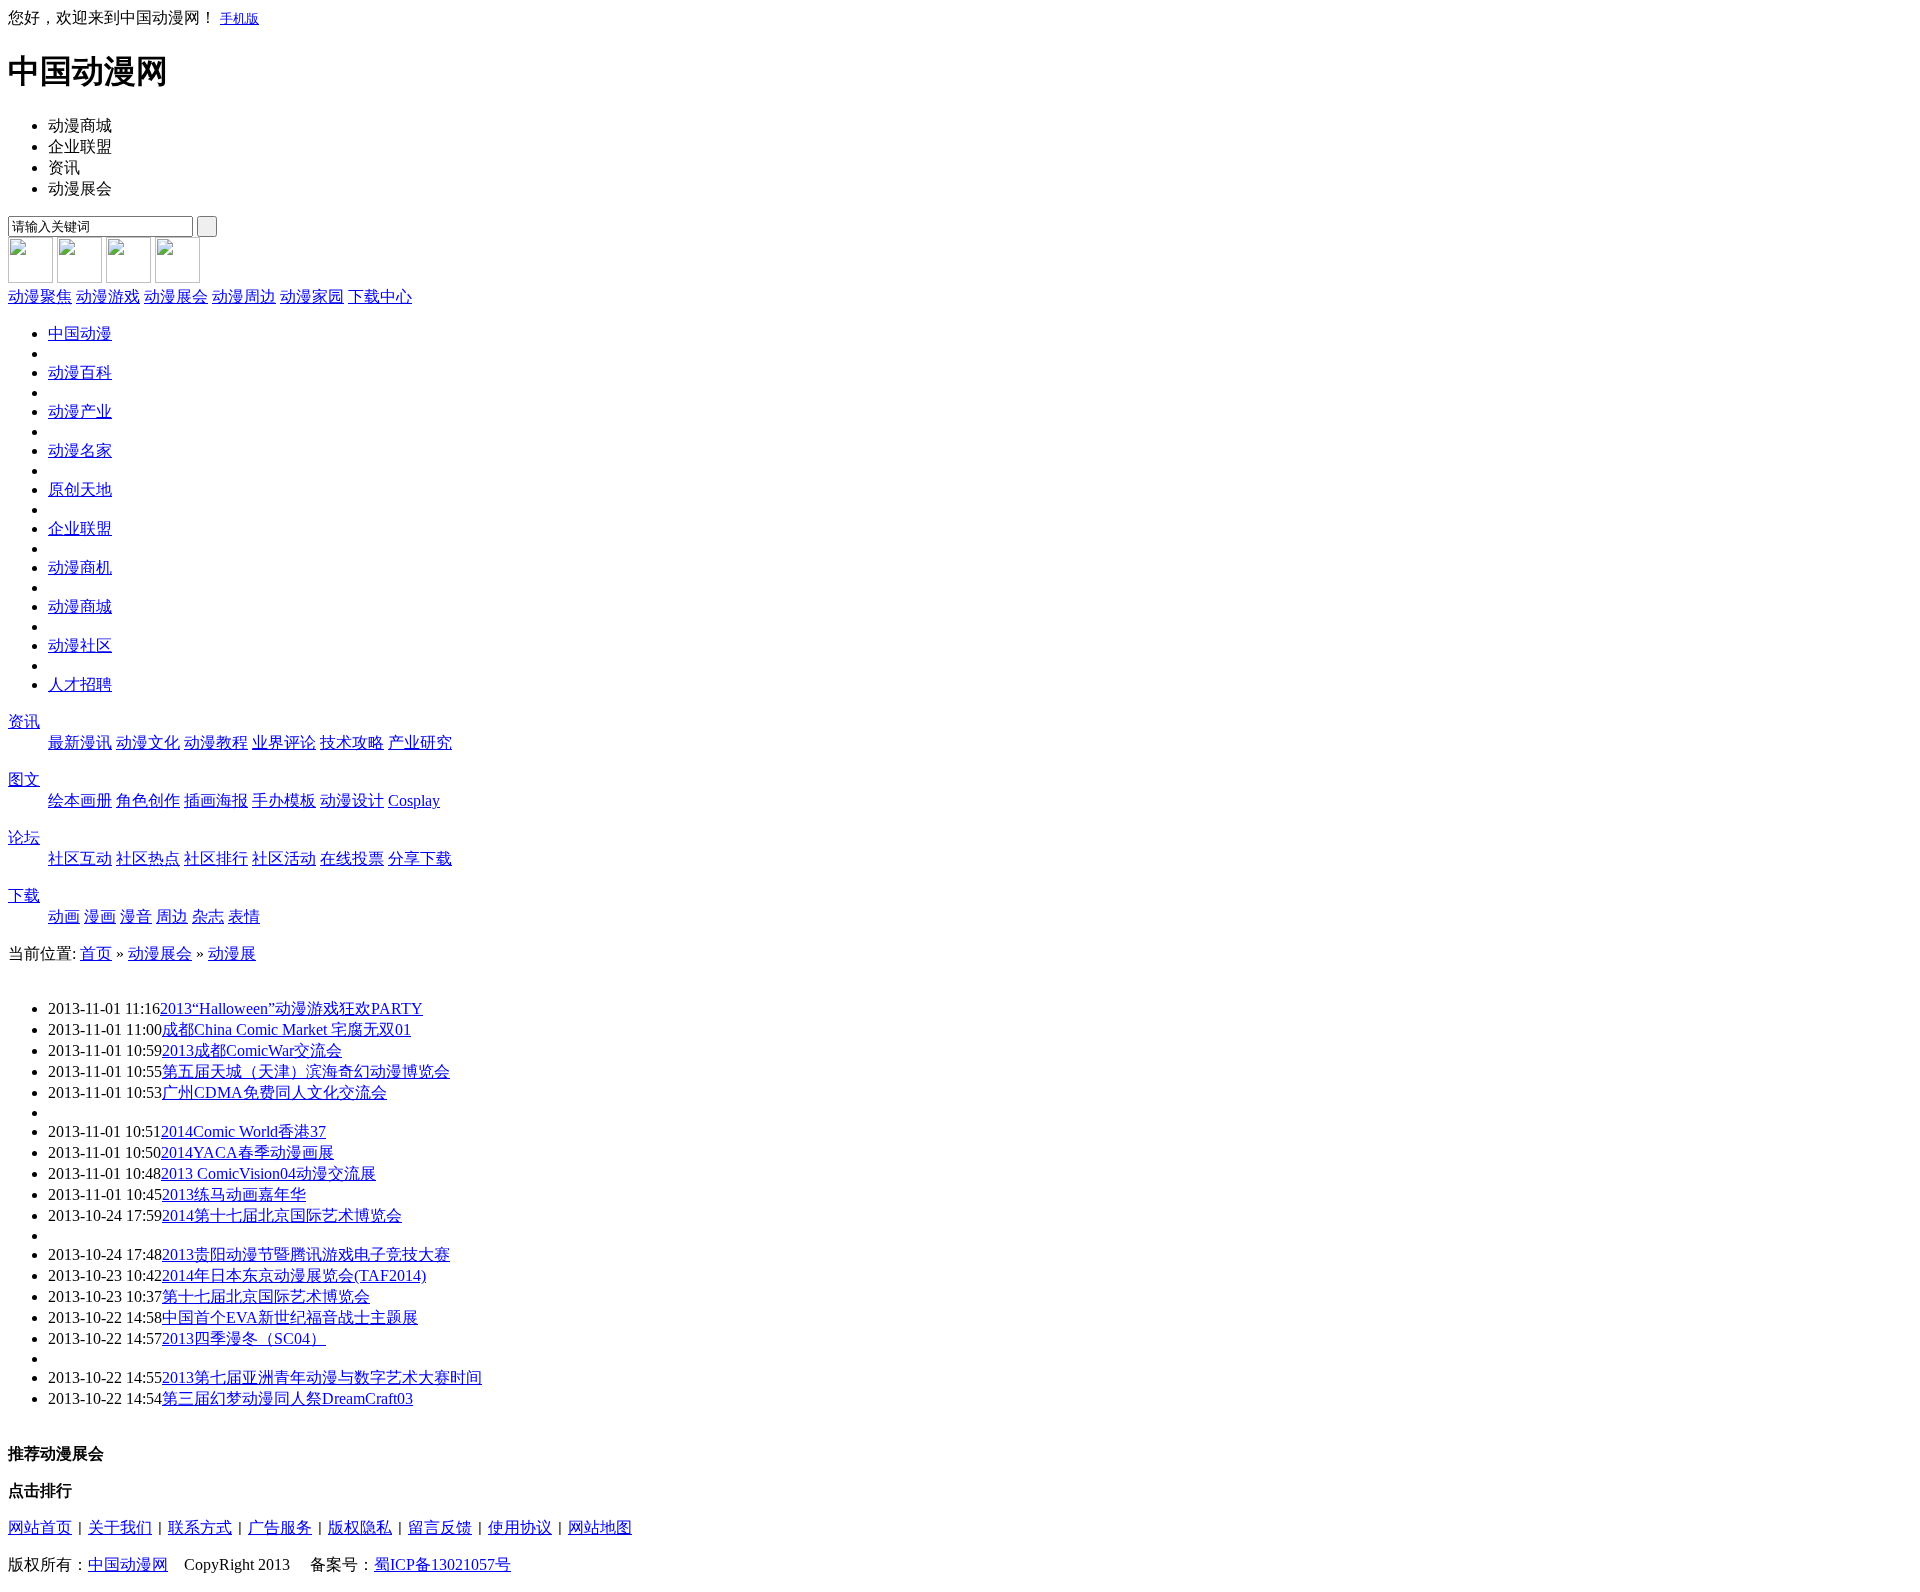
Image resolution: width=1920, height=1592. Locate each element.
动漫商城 (80, 606)
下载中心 (380, 296)
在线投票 (352, 858)
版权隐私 (360, 1527)
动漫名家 (80, 450)
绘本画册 (80, 800)
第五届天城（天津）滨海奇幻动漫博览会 (306, 1071)
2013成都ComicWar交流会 (252, 1050)
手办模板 (284, 800)
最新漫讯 (80, 742)
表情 (244, 916)
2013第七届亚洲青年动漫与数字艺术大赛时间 (322, 1377)
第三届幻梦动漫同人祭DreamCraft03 (287, 1398)
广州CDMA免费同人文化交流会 (274, 1092)
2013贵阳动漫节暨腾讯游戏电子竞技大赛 (306, 1254)
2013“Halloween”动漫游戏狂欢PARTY (291, 1008)
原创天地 (80, 489)
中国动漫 (80, 333)
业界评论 (284, 742)
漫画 (100, 916)
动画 (64, 916)
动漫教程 (216, 742)
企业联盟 (80, 528)
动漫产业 (80, 411)
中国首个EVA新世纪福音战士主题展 (290, 1317)
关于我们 (120, 1527)
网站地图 (600, 1527)
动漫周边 (244, 296)
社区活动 (284, 858)
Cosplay (414, 800)
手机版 (239, 18)
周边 (172, 916)
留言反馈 (440, 1527)
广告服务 (280, 1527)
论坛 (24, 837)
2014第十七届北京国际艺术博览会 (282, 1215)
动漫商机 (80, 567)
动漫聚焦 (40, 296)
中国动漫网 (128, 1564)
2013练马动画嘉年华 (234, 1194)
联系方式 (200, 1527)
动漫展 (232, 953)
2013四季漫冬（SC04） (244, 1338)
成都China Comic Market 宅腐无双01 (286, 1029)
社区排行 (216, 858)
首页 (96, 953)
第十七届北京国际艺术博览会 (266, 1296)
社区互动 (80, 858)
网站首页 (40, 1527)
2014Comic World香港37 (243, 1131)
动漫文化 (148, 742)
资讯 (24, 721)
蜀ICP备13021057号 (442, 1564)
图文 (24, 779)
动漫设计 (352, 800)
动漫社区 (80, 645)
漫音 (136, 916)
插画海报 (216, 800)
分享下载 (420, 858)
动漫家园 (312, 296)
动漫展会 (176, 296)
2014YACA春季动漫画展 (247, 1152)
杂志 (208, 916)
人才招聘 (80, 684)
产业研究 (420, 742)
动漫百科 (80, 372)
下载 (24, 895)
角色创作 (148, 800)
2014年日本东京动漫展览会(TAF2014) (294, 1275)
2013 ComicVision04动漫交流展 (268, 1173)
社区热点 (148, 858)
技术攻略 (352, 742)
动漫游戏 (108, 296)
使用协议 (520, 1527)
